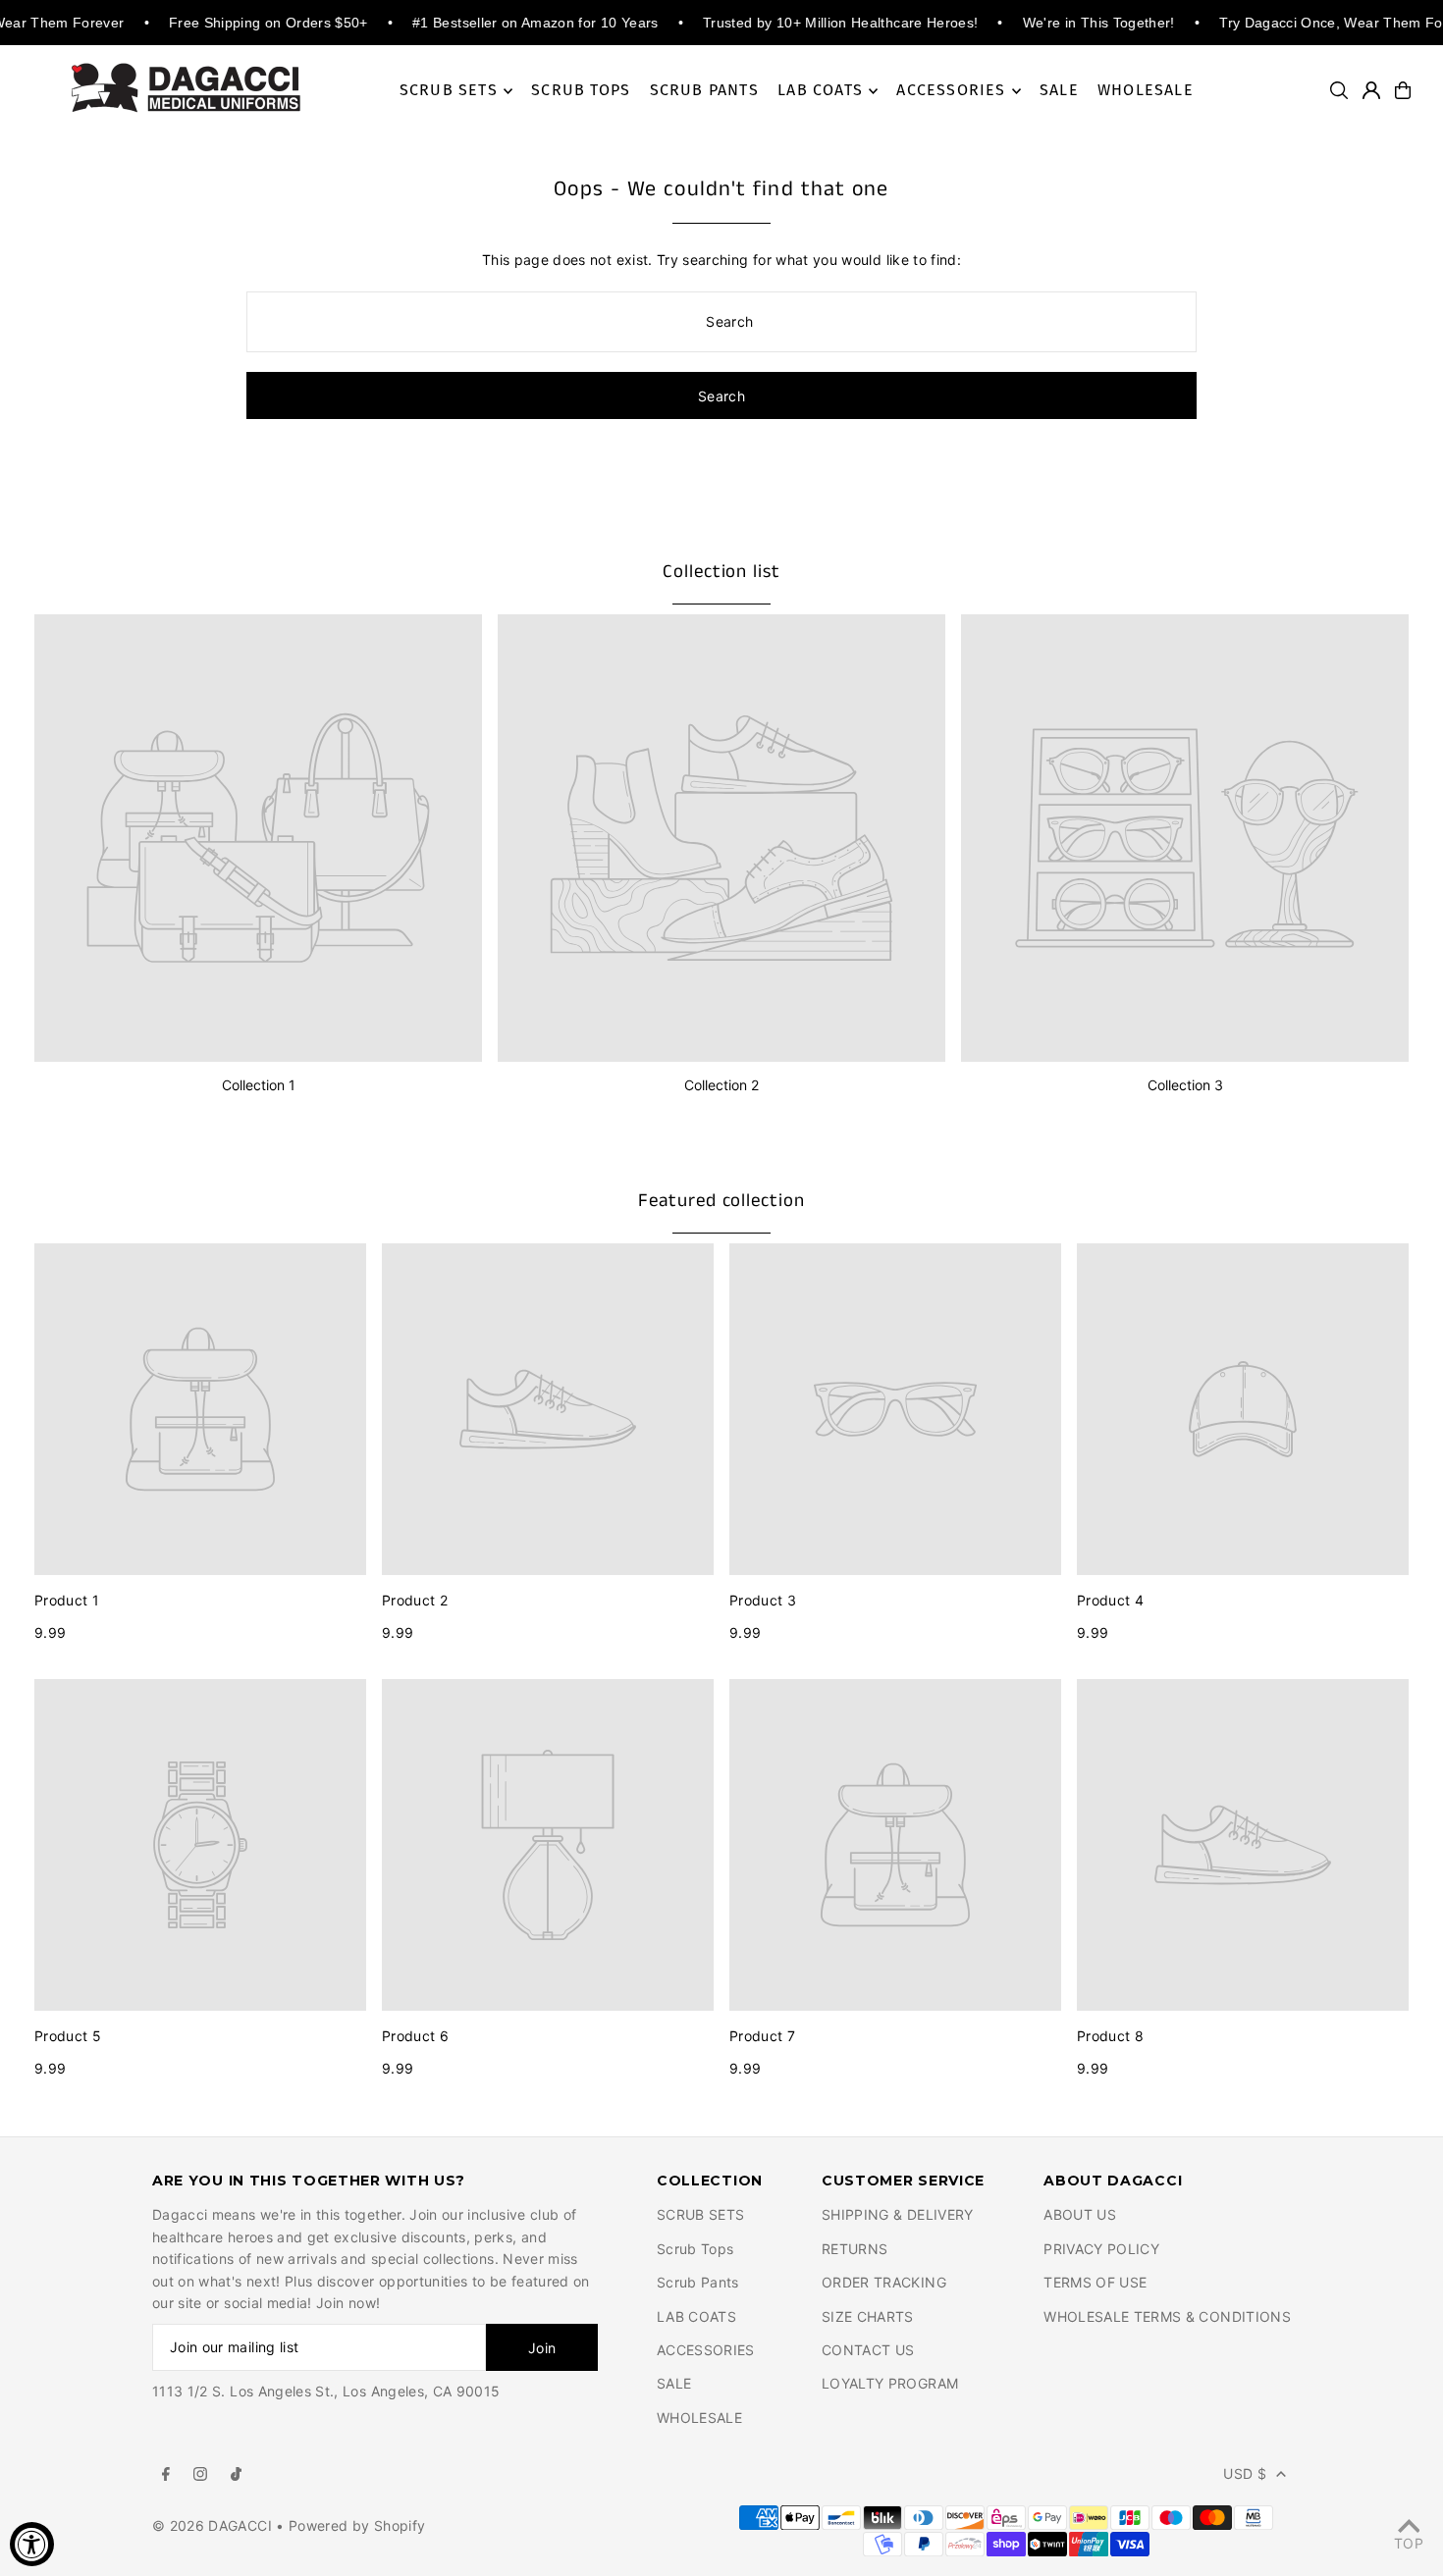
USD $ (1245, 2473)
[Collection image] (258, 838)
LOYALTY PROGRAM (890, 2383)
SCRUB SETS (701, 2214)
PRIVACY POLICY (1101, 2249)
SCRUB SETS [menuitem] (449, 91)
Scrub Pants (698, 2282)
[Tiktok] (236, 2475)
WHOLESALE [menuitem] (1146, 91)
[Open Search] (1339, 90)
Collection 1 (259, 1085)
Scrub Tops (695, 2249)
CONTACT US (868, 2350)
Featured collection (721, 1201)
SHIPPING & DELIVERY (898, 2214)
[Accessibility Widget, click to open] (32, 2544)
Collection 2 (721, 1085)
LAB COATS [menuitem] (820, 91)
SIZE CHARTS (868, 2316)
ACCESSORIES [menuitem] (951, 91)
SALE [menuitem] (1059, 91)
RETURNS (855, 2249)
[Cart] (1403, 90)
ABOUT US (1080, 2214)
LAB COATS (696, 2316)
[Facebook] (166, 2475)
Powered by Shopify (357, 2525)
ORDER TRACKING (884, 2282)
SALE (674, 2383)
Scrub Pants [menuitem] (704, 91)
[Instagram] (200, 2475)
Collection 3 (1185, 1085)
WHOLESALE (699, 2418)
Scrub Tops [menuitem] (581, 91)
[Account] (1371, 90)
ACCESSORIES (706, 2350)
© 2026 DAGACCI (214, 2525)
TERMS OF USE (1095, 2282)
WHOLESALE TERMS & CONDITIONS (1167, 2316)
